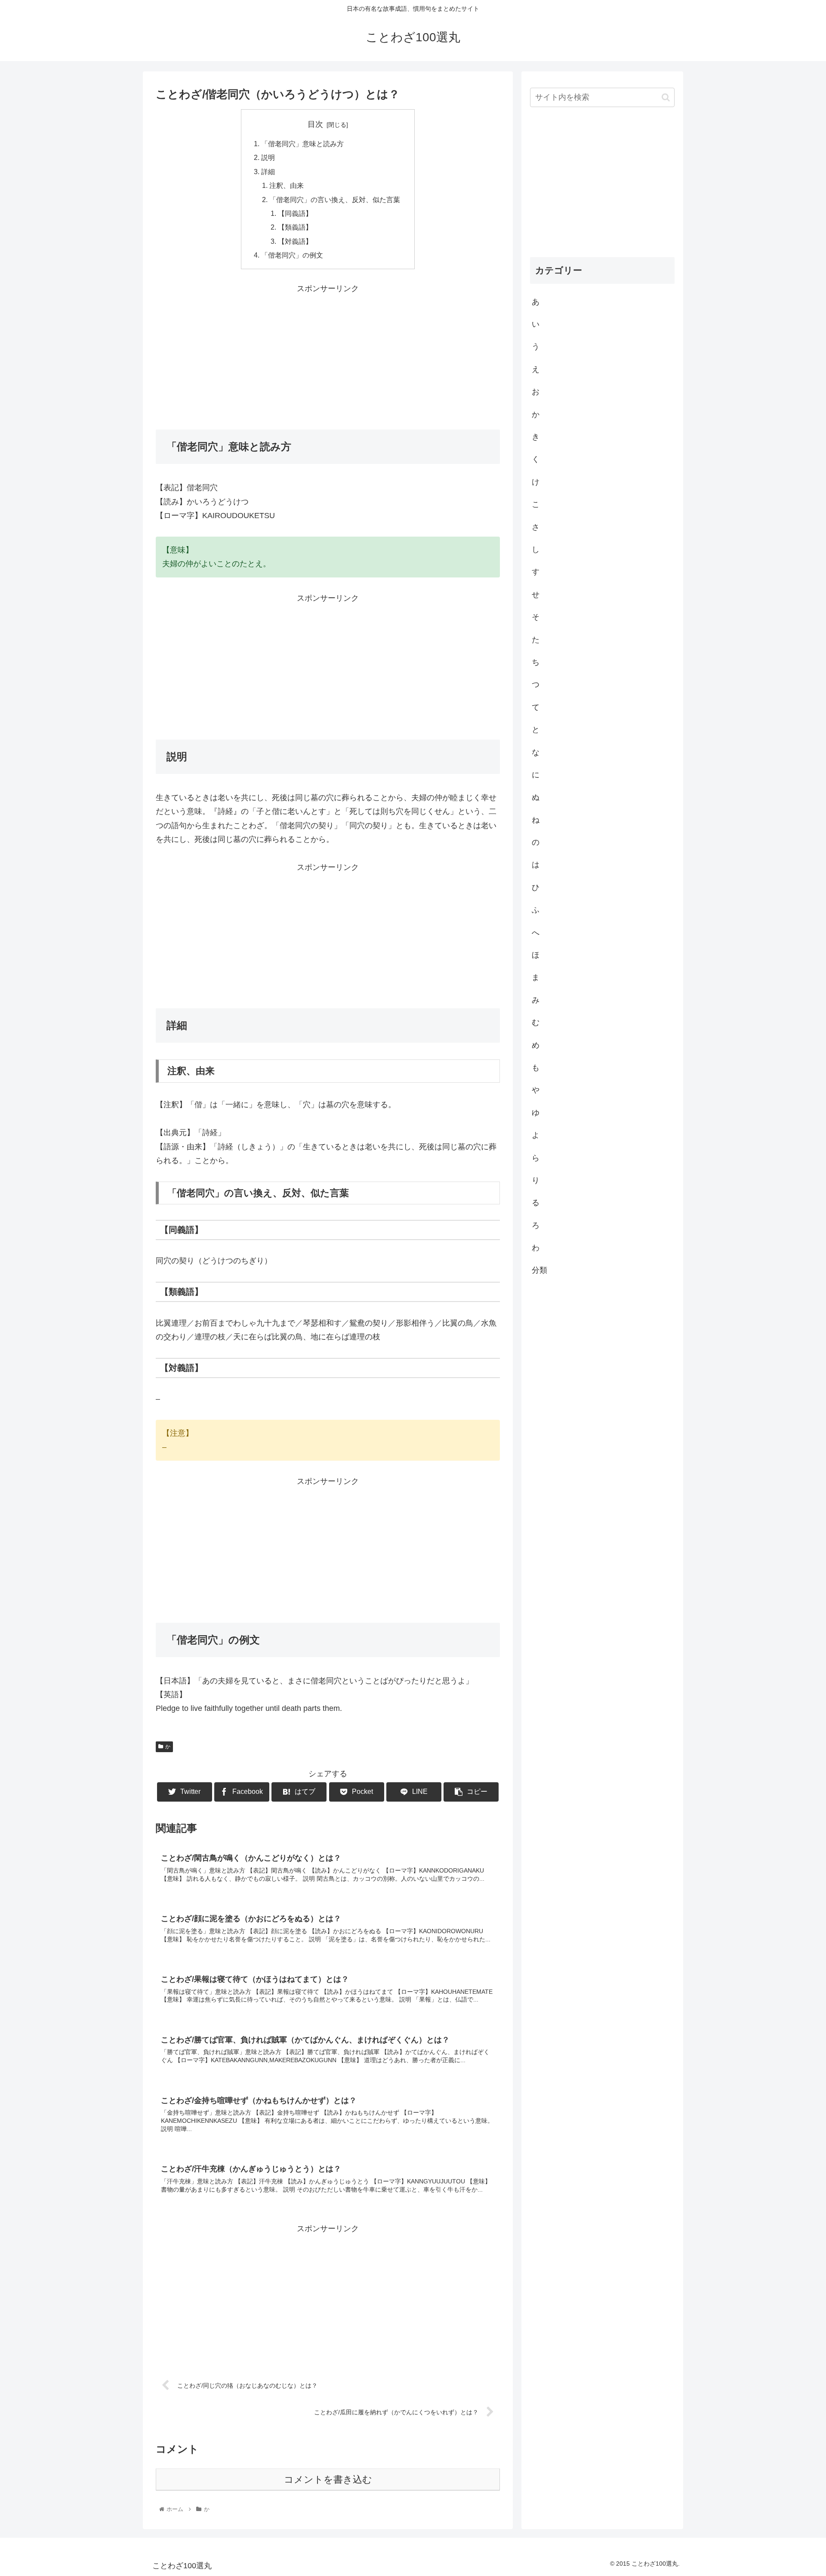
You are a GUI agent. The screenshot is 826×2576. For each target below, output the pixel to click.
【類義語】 (295, 227)
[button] (666, 97)
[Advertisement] (328, 356)
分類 (539, 1270)
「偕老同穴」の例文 (292, 255)
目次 (315, 124)
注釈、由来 (287, 185)
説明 (268, 157)
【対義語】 (295, 241)
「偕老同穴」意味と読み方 (302, 144)
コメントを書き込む (328, 2479)
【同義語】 (295, 213)
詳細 (268, 172)
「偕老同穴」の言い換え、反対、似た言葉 (335, 200)
